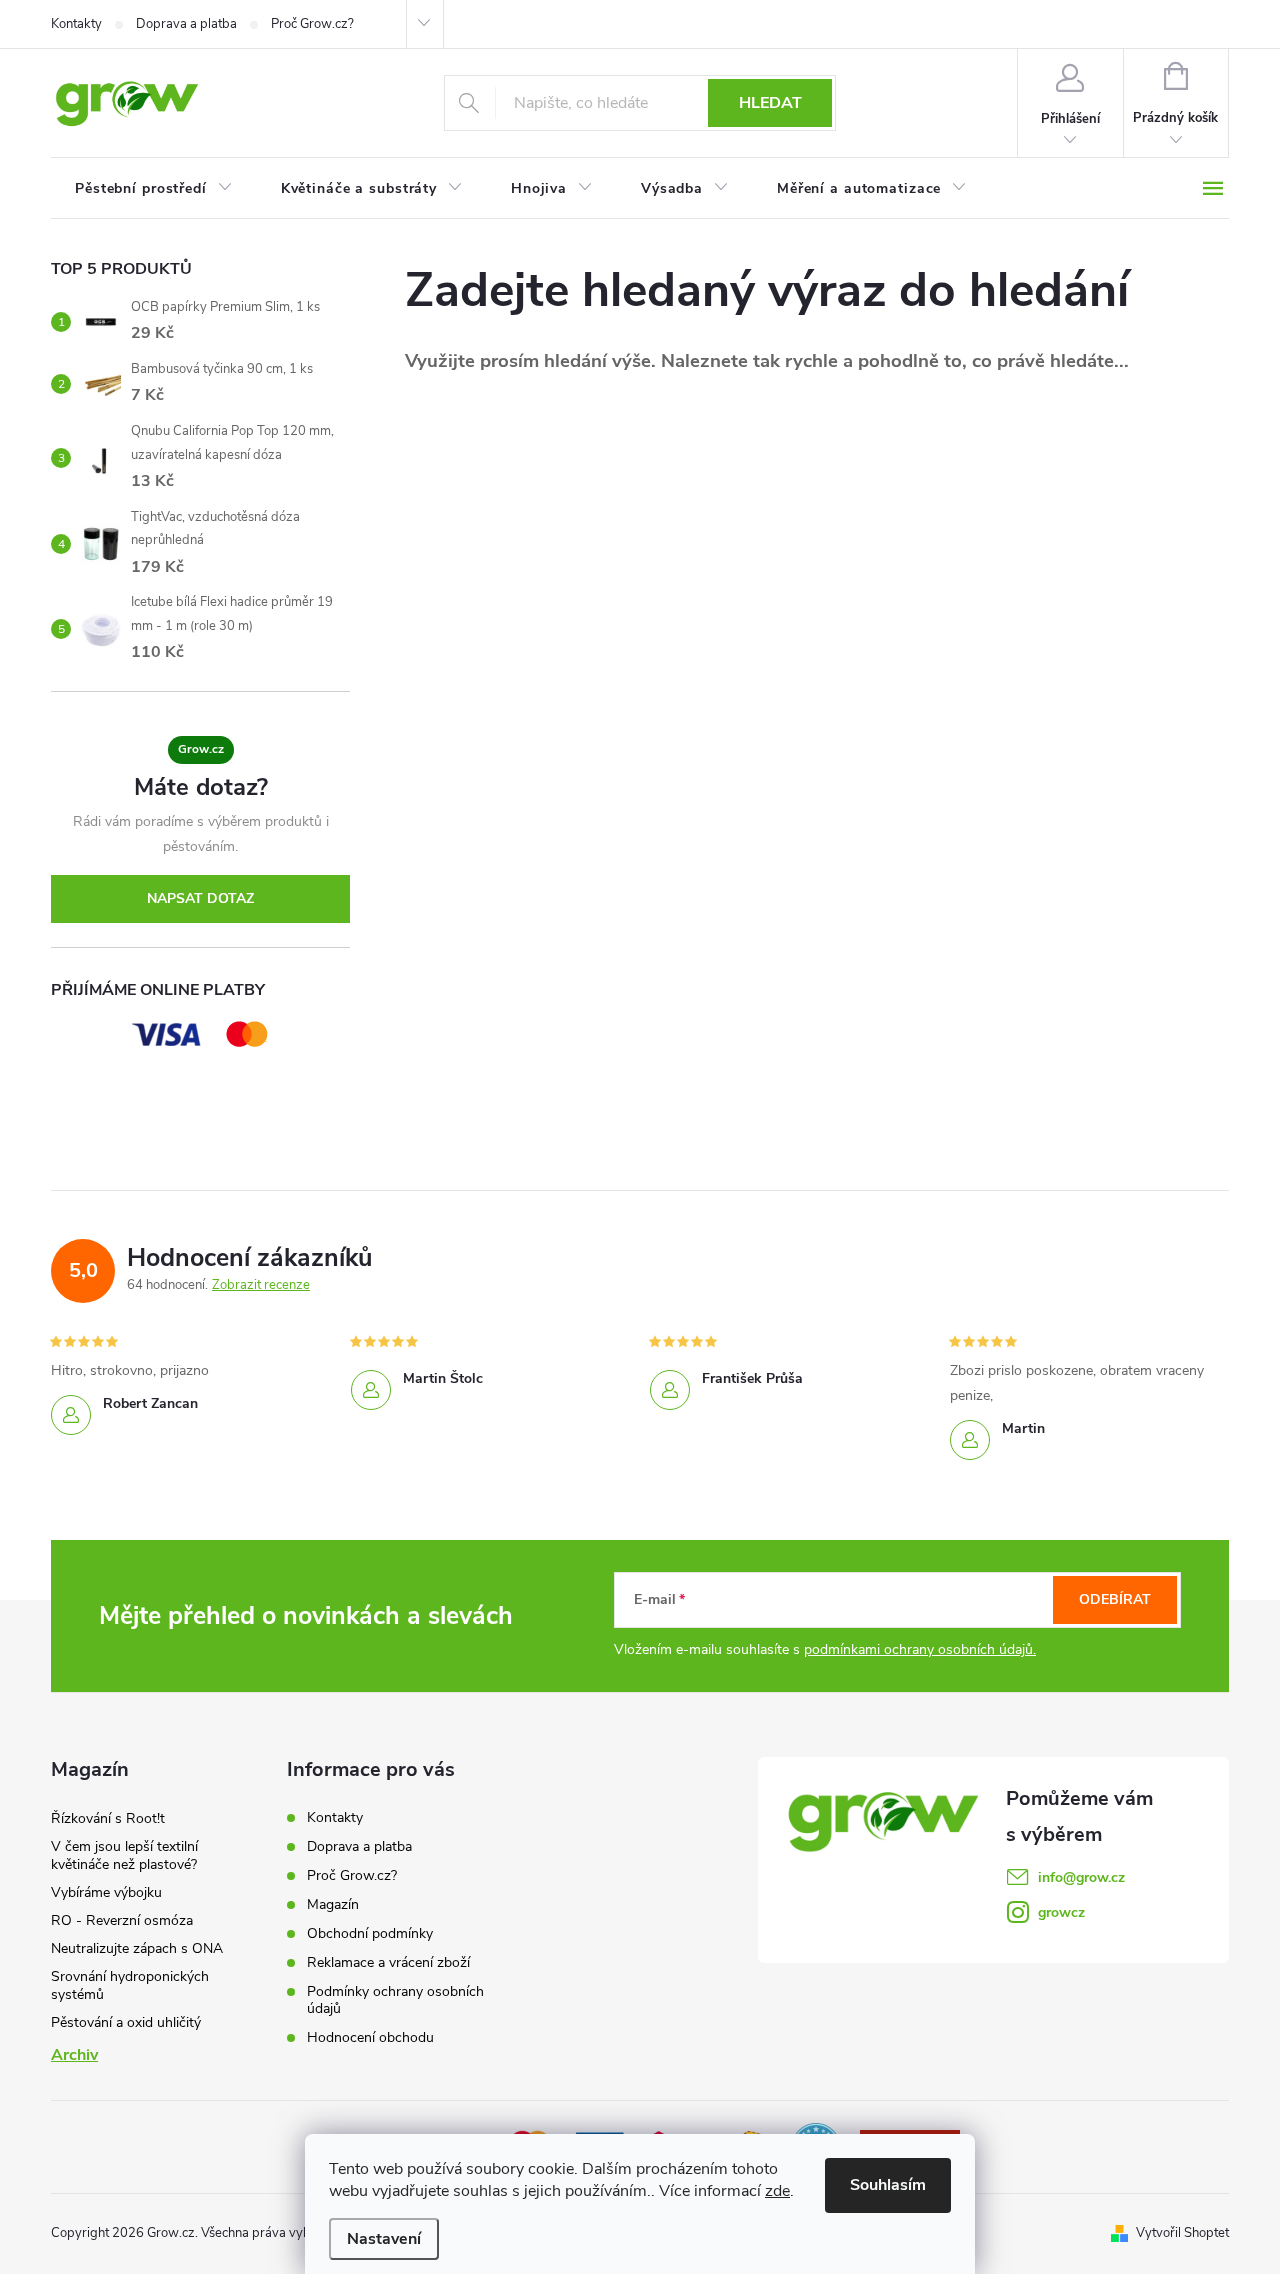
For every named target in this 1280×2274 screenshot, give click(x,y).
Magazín (333, 1904)
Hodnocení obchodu (370, 2037)
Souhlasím (888, 2185)
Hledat (770, 103)
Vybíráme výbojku (106, 1892)
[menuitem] (154, 189)
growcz (1061, 1912)
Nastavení (384, 2239)
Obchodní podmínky (370, 1933)
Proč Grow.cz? (312, 24)
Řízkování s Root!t (108, 1818)
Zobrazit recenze (261, 1285)
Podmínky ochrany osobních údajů (395, 2000)
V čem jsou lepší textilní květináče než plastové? (124, 1855)
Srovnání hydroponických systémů (130, 1985)
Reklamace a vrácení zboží (388, 1962)
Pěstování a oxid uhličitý (126, 2022)
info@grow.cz (1081, 1877)
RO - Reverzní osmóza (122, 1920)
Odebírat (1115, 1599)
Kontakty (76, 24)
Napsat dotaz (200, 898)
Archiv (74, 2055)
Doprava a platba (186, 24)
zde (777, 2191)
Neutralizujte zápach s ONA (137, 1948)
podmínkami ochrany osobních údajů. (920, 1649)
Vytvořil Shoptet (1182, 2233)
